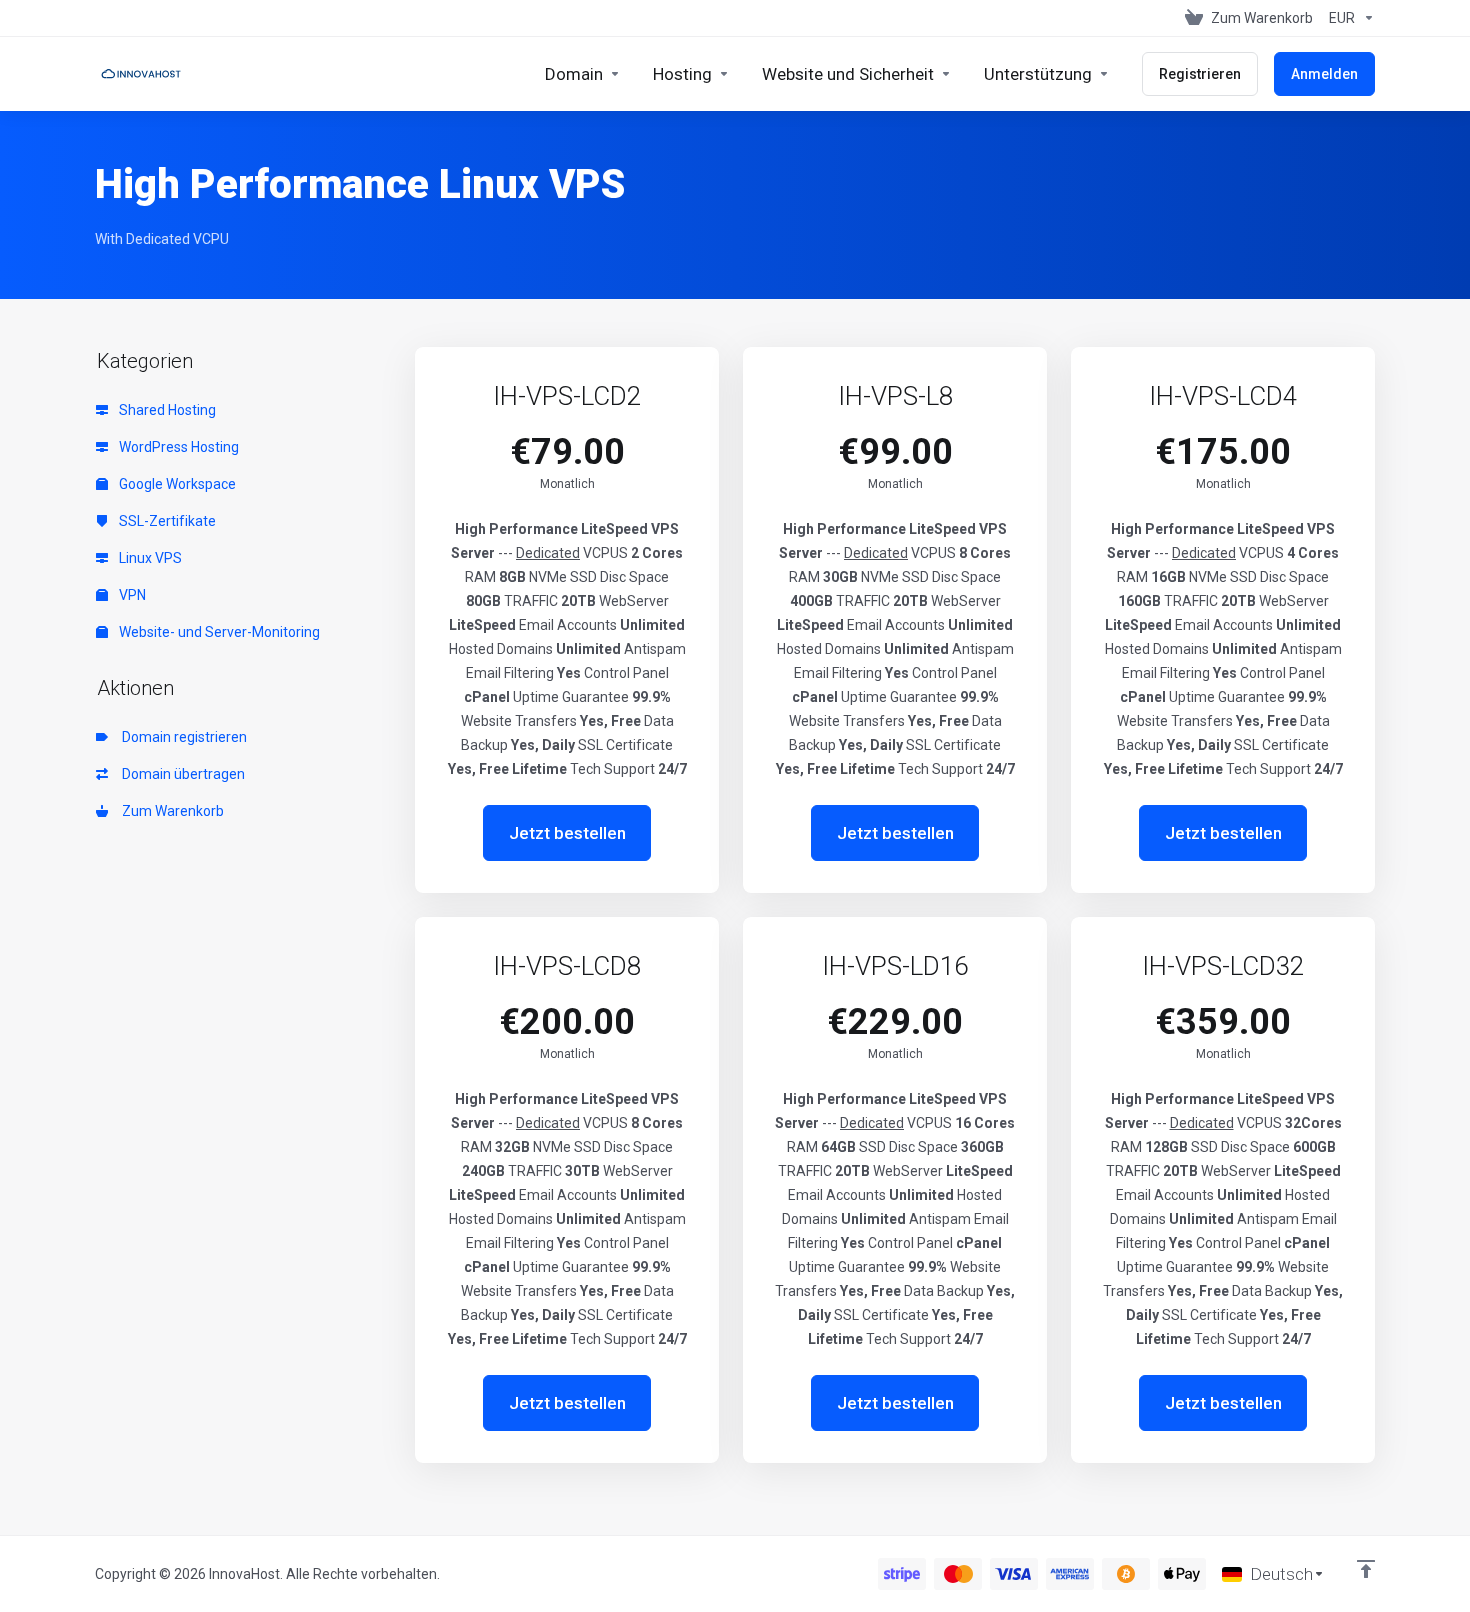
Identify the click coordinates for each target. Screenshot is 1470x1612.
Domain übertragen (180, 774)
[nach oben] (1366, 1569)
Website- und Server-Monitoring (218, 632)
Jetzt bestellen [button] (567, 833)
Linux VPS (149, 558)
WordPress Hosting (177, 447)
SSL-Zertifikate (166, 521)
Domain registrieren (181, 737)
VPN (131, 595)
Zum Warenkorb (170, 811)
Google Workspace (176, 484)
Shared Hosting (166, 410)
